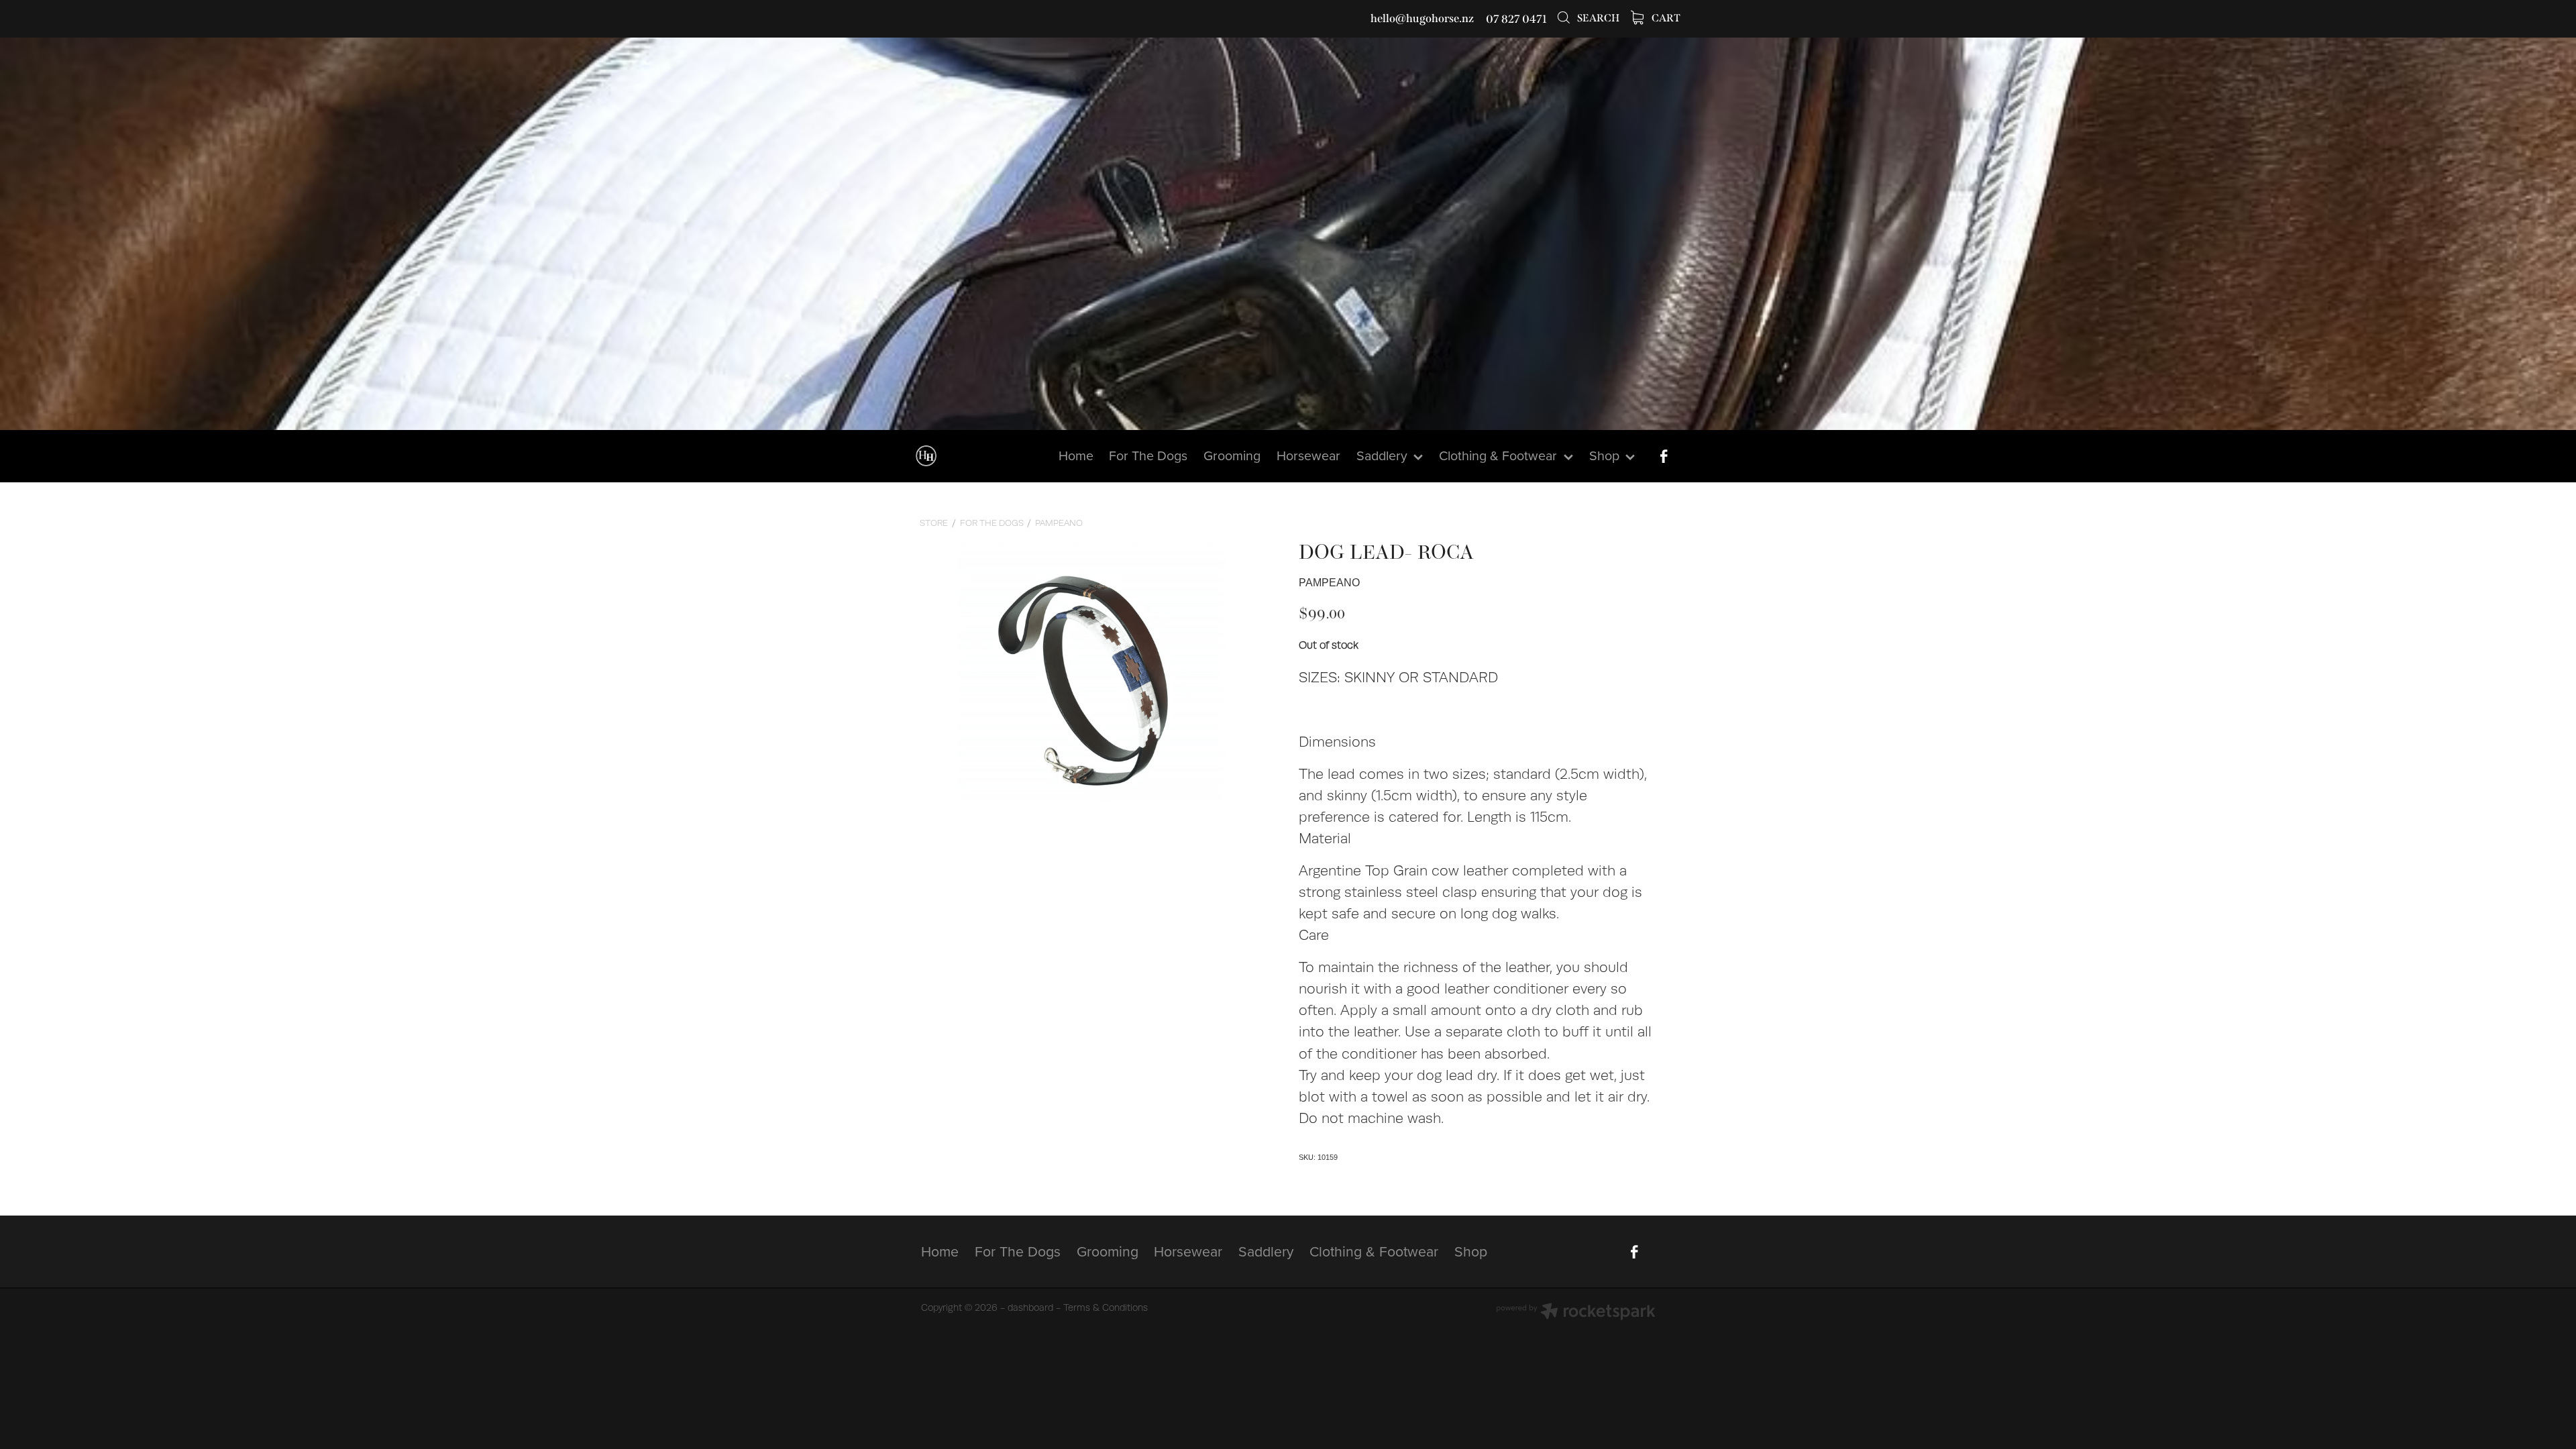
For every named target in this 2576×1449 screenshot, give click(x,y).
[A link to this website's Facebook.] (1664, 456)
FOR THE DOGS (992, 523)
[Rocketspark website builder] (1576, 1313)
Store (934, 523)
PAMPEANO (1059, 523)
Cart (1665, 18)
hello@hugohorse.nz (1422, 19)
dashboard (1030, 1307)
